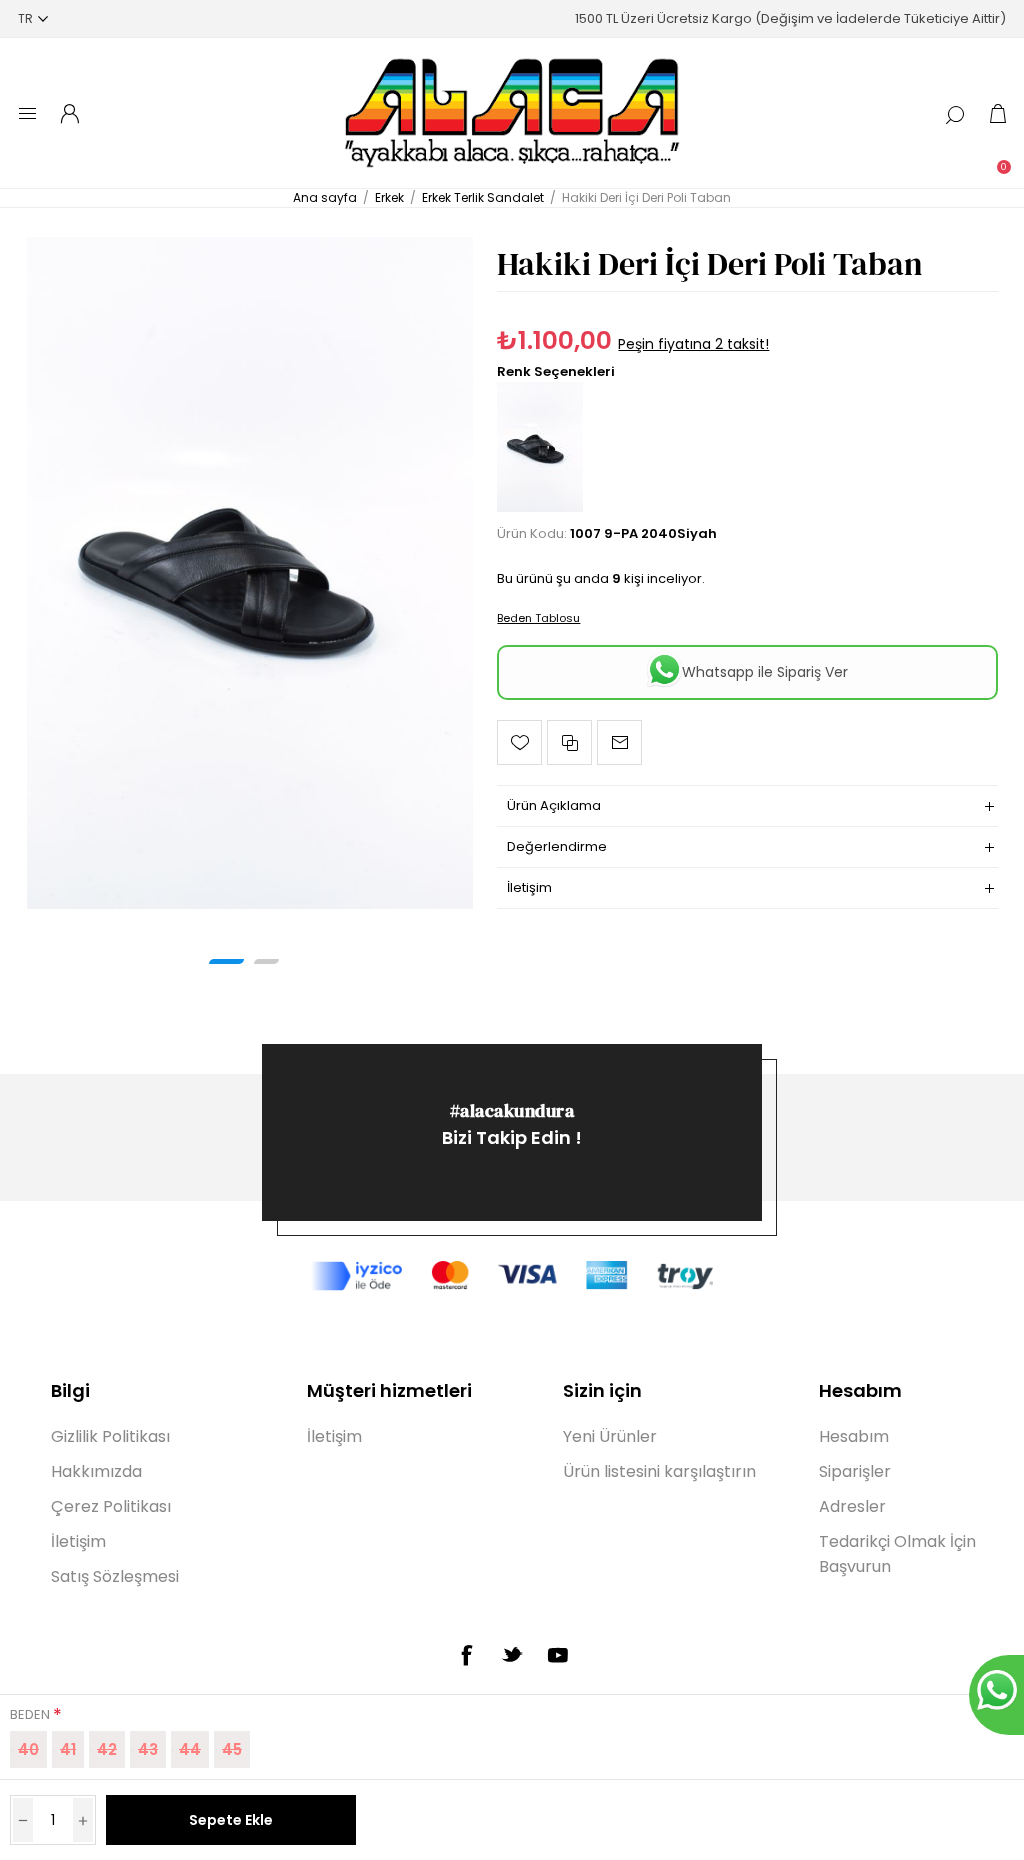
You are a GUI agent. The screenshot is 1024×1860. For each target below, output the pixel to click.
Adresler (852, 1506)
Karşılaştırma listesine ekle (569, 742)
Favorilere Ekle (519, 742)
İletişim (78, 1541)
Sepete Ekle (231, 1820)
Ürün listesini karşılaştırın (659, 1471)
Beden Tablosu (538, 618)
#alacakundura (512, 1110)
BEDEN (31, 1714)
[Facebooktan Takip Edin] (466, 1655)
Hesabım (854, 1436)
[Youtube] (558, 1655)
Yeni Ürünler (610, 1436)
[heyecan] (512, 1654)
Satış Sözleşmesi (115, 1576)
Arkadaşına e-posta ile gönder (619, 742)
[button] (226, 961)
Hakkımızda (96, 1471)
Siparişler (855, 1471)
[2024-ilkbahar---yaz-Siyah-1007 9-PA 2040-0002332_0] (250, 573)
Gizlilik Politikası (110, 1436)
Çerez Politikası (111, 1506)
